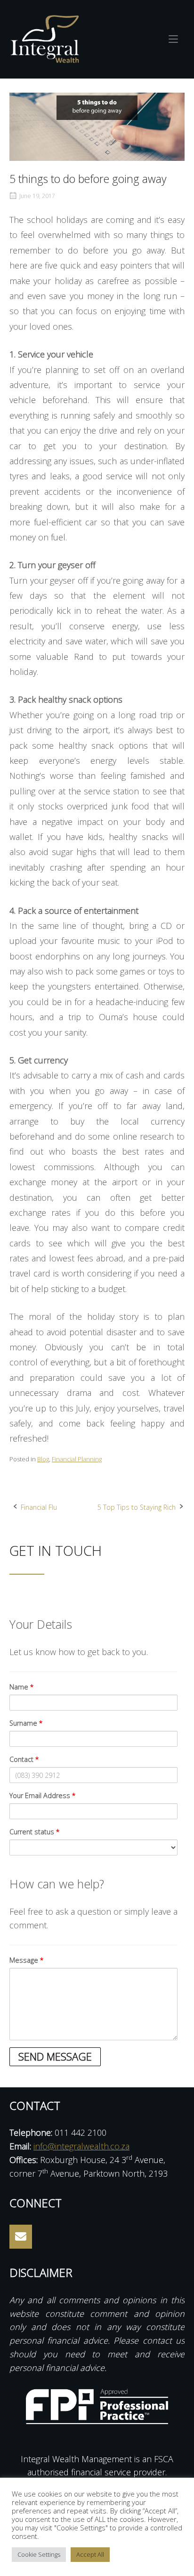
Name (22, 1687)
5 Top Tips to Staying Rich (137, 1507)
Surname (26, 1723)
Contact (24, 1759)
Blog (43, 1459)
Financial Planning (77, 1459)
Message (27, 1960)
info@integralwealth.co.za (81, 2146)
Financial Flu (39, 1507)
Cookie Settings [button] (39, 2554)
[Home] (45, 38)
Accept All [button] (90, 2554)
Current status (35, 1832)
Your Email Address (43, 1795)
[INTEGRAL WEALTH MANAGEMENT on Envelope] (21, 2237)
